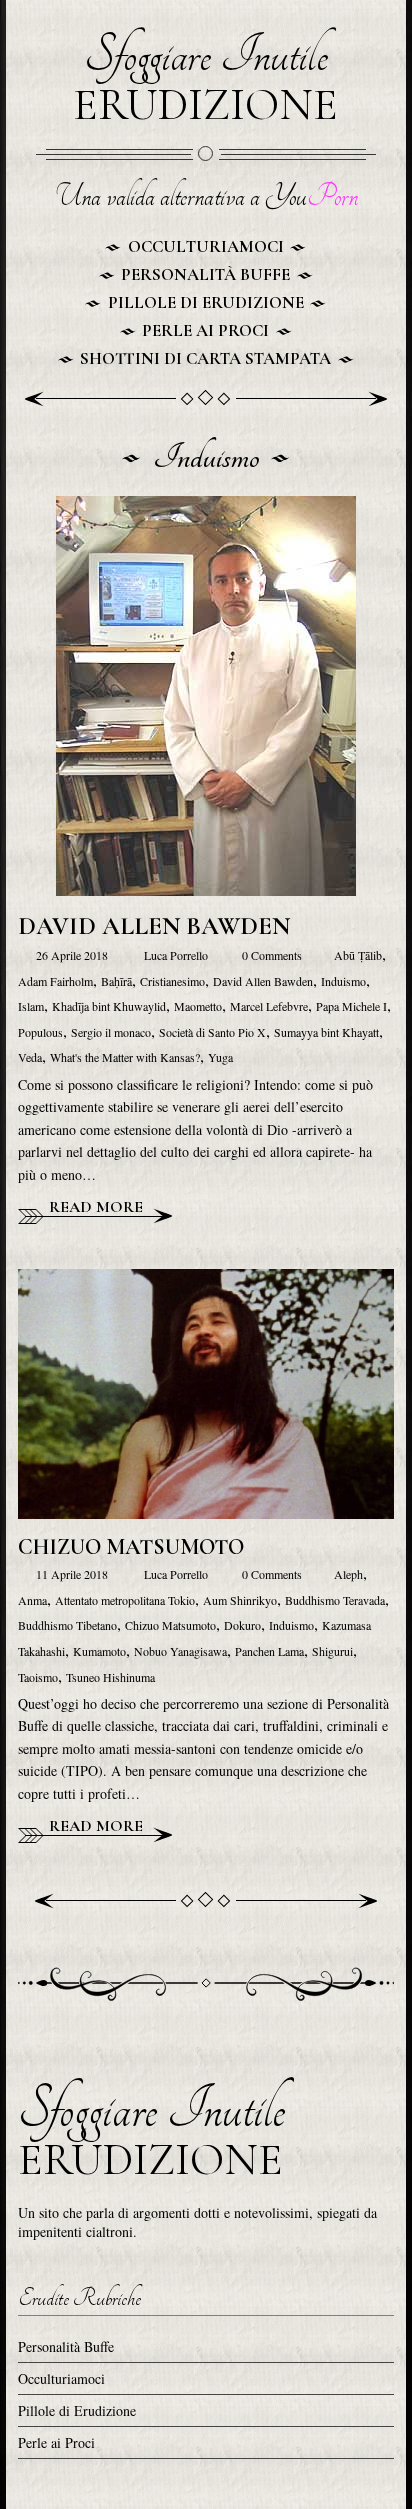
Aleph (348, 1574)
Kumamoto (99, 1651)
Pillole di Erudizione (206, 302)
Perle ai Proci (205, 330)
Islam (31, 1006)
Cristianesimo (172, 981)
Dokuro (242, 1625)
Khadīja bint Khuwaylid (109, 1006)
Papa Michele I (351, 1006)
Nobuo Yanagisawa (180, 1651)
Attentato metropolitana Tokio (125, 1600)
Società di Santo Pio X (212, 1032)
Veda (30, 1057)
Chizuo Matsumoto (131, 1547)
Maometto (198, 1006)
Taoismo (38, 1677)
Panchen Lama (269, 1651)
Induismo (343, 981)
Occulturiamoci (206, 246)
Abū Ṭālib (358, 955)
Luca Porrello (177, 955)
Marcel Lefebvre (269, 1006)
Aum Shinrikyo (240, 1600)
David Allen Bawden (154, 926)
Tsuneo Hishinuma (110, 1677)
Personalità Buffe (205, 274)
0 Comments (270, 955)
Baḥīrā (116, 981)
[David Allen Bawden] (206, 508)
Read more (94, 1207)
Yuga (220, 1057)
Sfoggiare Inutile (205, 80)
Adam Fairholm (55, 981)
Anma (32, 1600)
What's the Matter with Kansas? (125, 1057)
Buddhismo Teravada (335, 1600)
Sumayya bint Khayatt (326, 1032)
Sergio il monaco (111, 1032)
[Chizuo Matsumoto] (206, 1281)
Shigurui (332, 1651)
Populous (40, 1032)
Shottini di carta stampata (205, 358)
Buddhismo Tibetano (67, 1625)
